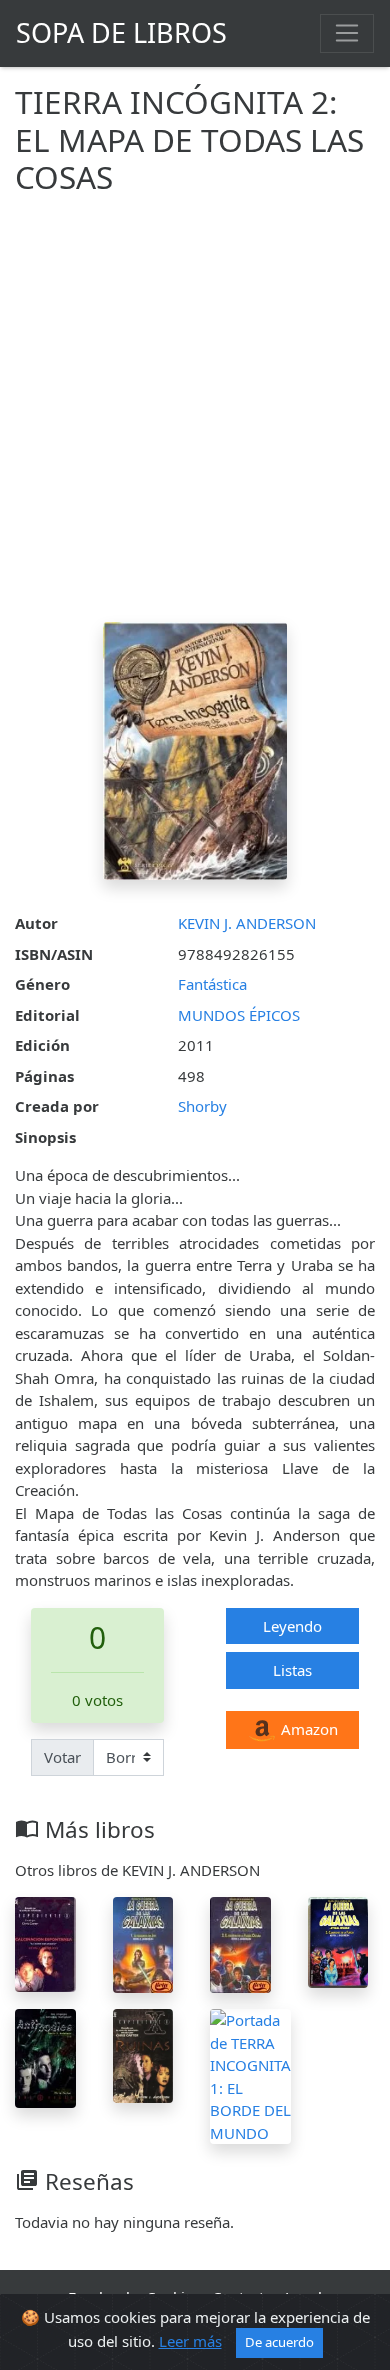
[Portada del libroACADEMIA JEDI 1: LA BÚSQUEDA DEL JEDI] (143, 1943)
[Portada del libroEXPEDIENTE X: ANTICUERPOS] (45, 2057)
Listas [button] (292, 1670)
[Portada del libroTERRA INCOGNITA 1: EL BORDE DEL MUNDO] (250, 2075)
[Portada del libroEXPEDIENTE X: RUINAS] (143, 2054)
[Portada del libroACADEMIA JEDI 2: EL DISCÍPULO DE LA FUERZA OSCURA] (240, 1943)
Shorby (202, 1106)
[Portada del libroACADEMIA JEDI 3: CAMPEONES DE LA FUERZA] (338, 1941)
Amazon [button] (307, 1729)
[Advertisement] (195, 417)
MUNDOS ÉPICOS (239, 1015)
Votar (62, 1757)
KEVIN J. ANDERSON (247, 923)
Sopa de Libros (121, 32)
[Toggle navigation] (347, 33)
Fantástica (212, 984)
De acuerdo (279, 2342)
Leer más (190, 2341)
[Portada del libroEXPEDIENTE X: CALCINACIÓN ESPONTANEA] (45, 1943)
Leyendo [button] (292, 1626)
